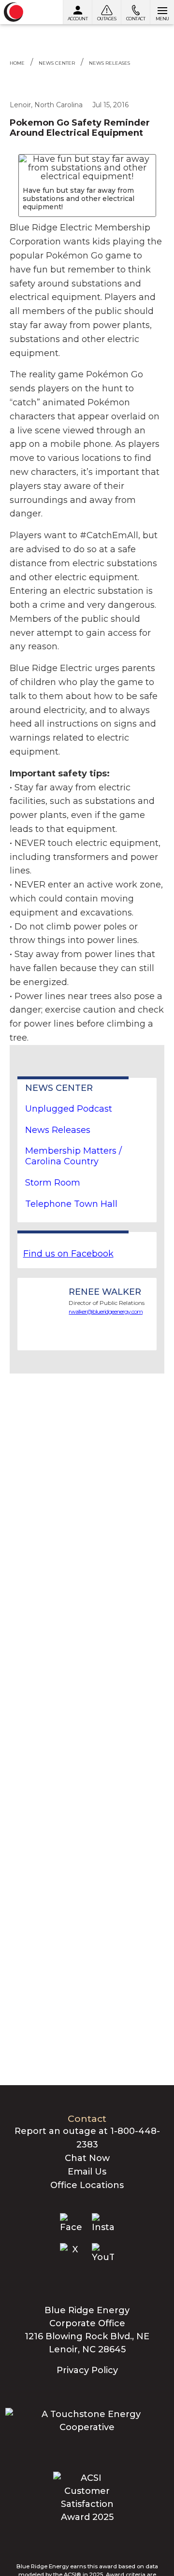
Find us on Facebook (68, 1254)
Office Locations (87, 2185)
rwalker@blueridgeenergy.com (106, 1311)
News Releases (109, 63)
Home (17, 63)
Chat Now (87, 2158)
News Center (57, 63)
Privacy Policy (87, 2370)
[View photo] (87, 168)
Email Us (87, 2172)
